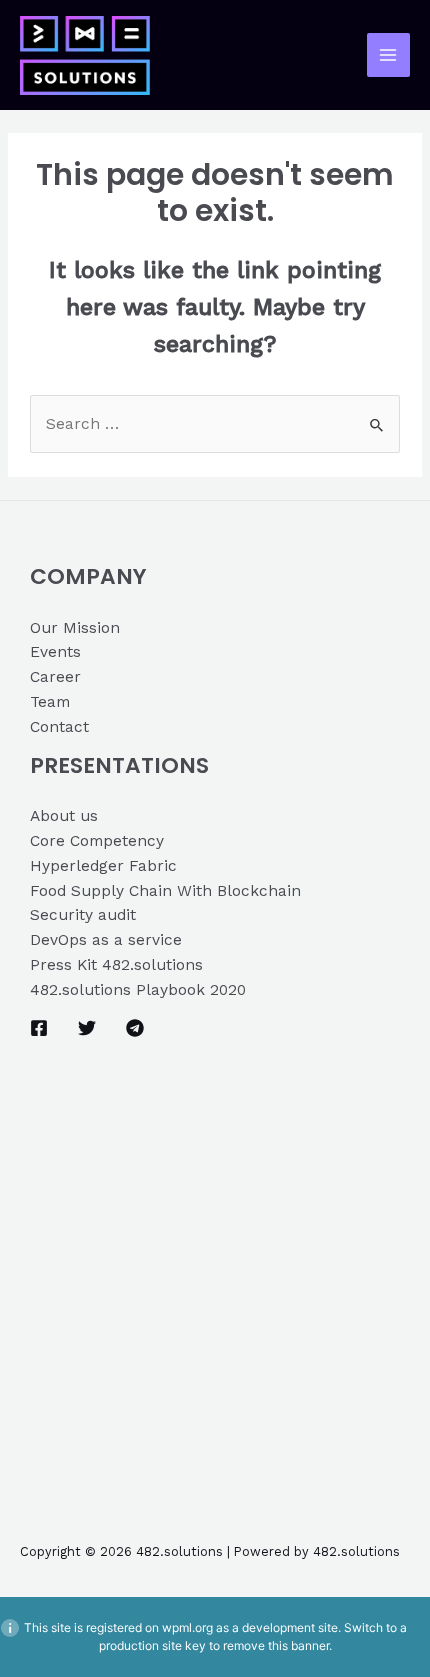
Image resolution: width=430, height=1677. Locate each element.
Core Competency (97, 841)
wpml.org (187, 1627)
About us (64, 816)
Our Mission (75, 628)
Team (50, 702)
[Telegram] (135, 1028)
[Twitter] (87, 1028)
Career (55, 677)
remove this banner (276, 1645)
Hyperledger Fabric (103, 866)
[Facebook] (39, 1028)
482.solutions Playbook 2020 (138, 990)
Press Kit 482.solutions (116, 965)
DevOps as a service (106, 940)
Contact (59, 727)
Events (55, 652)
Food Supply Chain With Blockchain (165, 891)
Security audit (83, 915)
